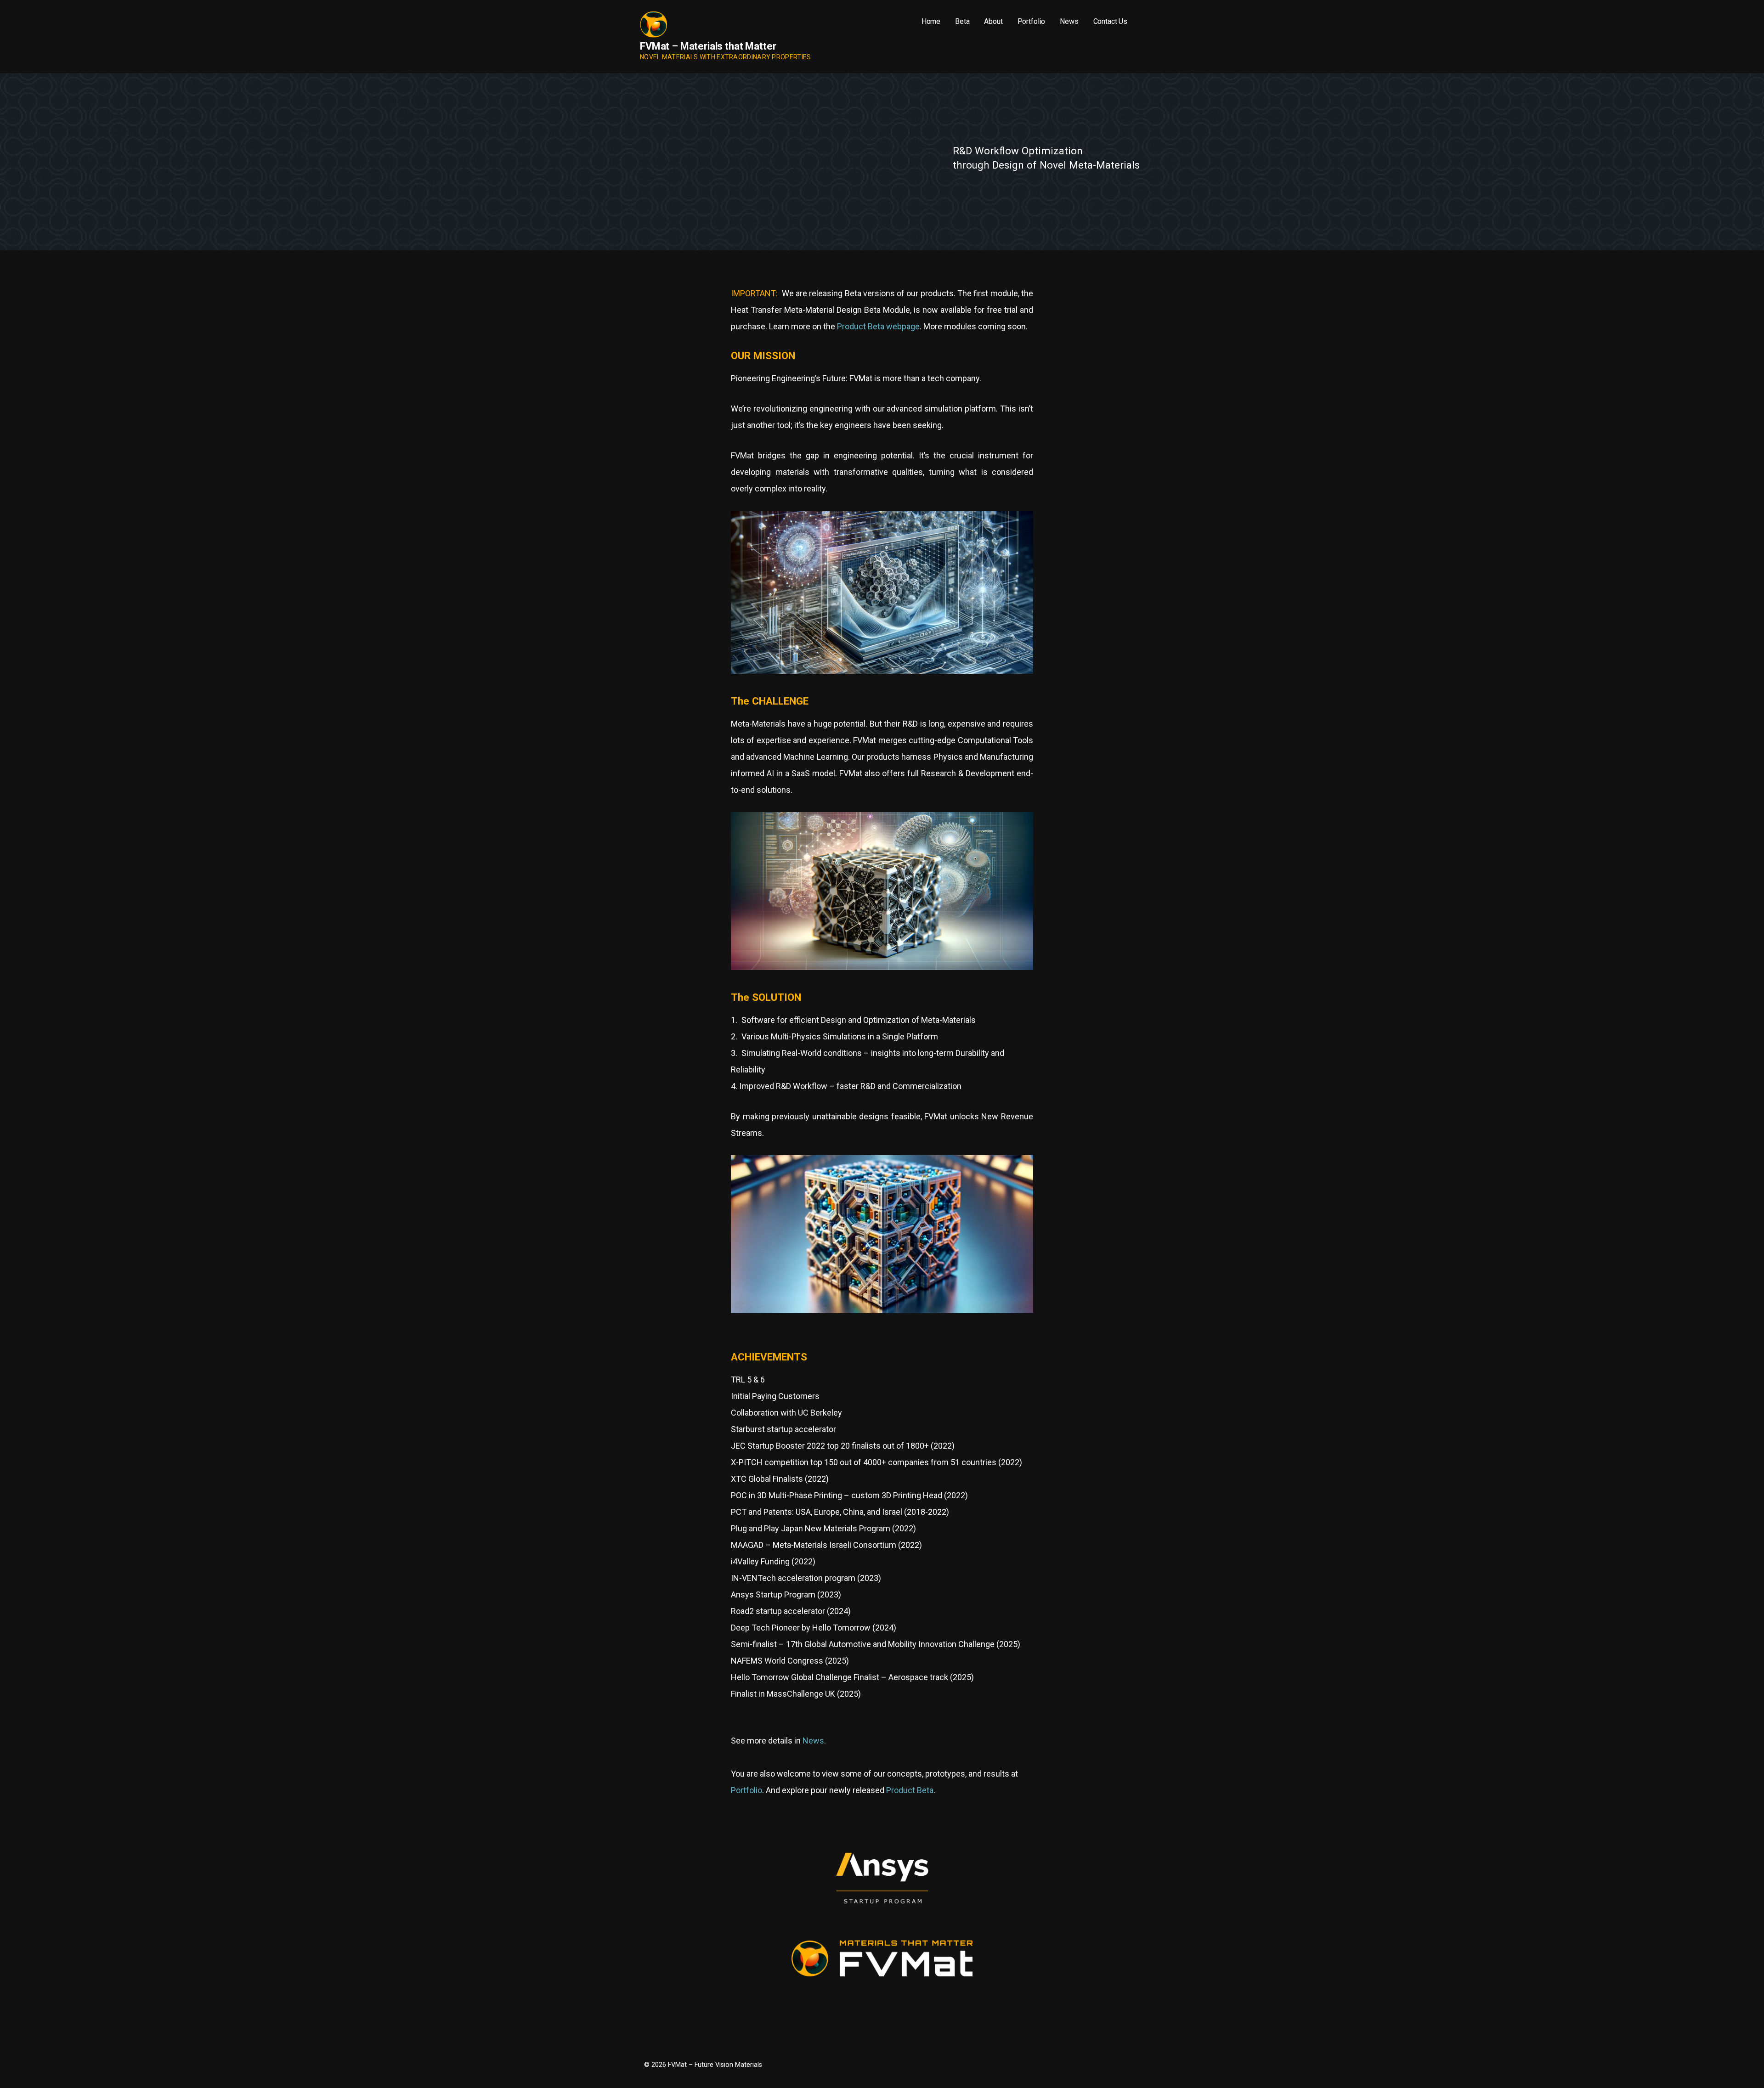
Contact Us (1110, 21)
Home (931, 21)
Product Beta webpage (878, 326)
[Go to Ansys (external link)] (882, 1915)
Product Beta (910, 1790)
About (993, 21)
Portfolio (1032, 21)
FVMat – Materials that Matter (708, 46)
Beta (962, 21)
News (1069, 21)
